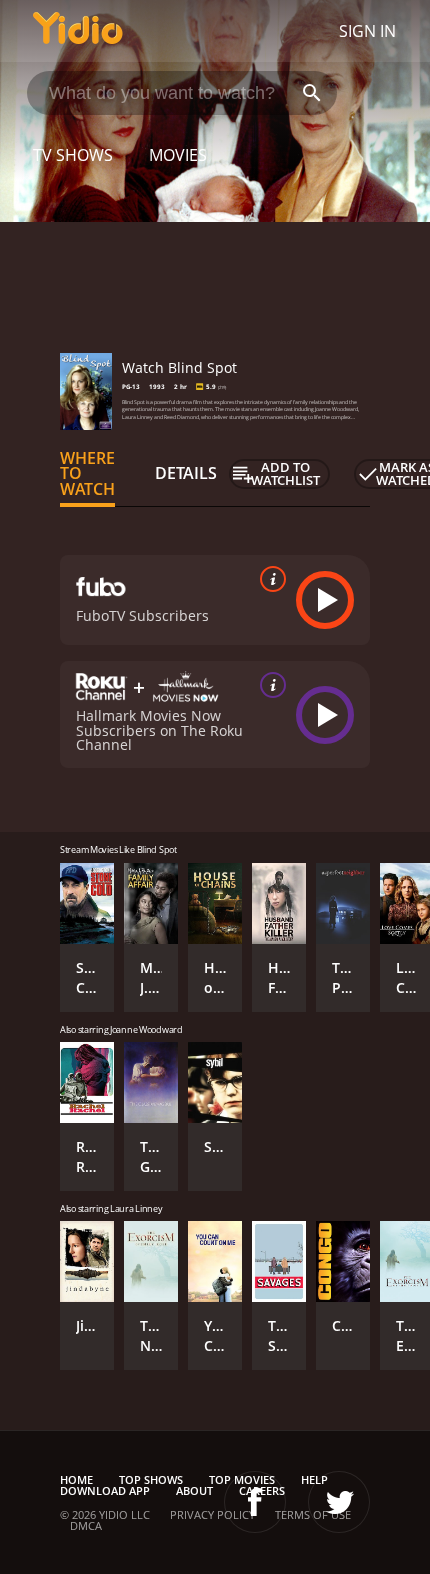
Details (186, 473)
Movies (178, 155)
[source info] (269, 579)
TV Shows (73, 155)
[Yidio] (78, 31)
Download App (105, 1490)
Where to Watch (87, 474)
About (194, 1490)
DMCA (86, 1525)
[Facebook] (255, 1502)
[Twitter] (339, 1502)
